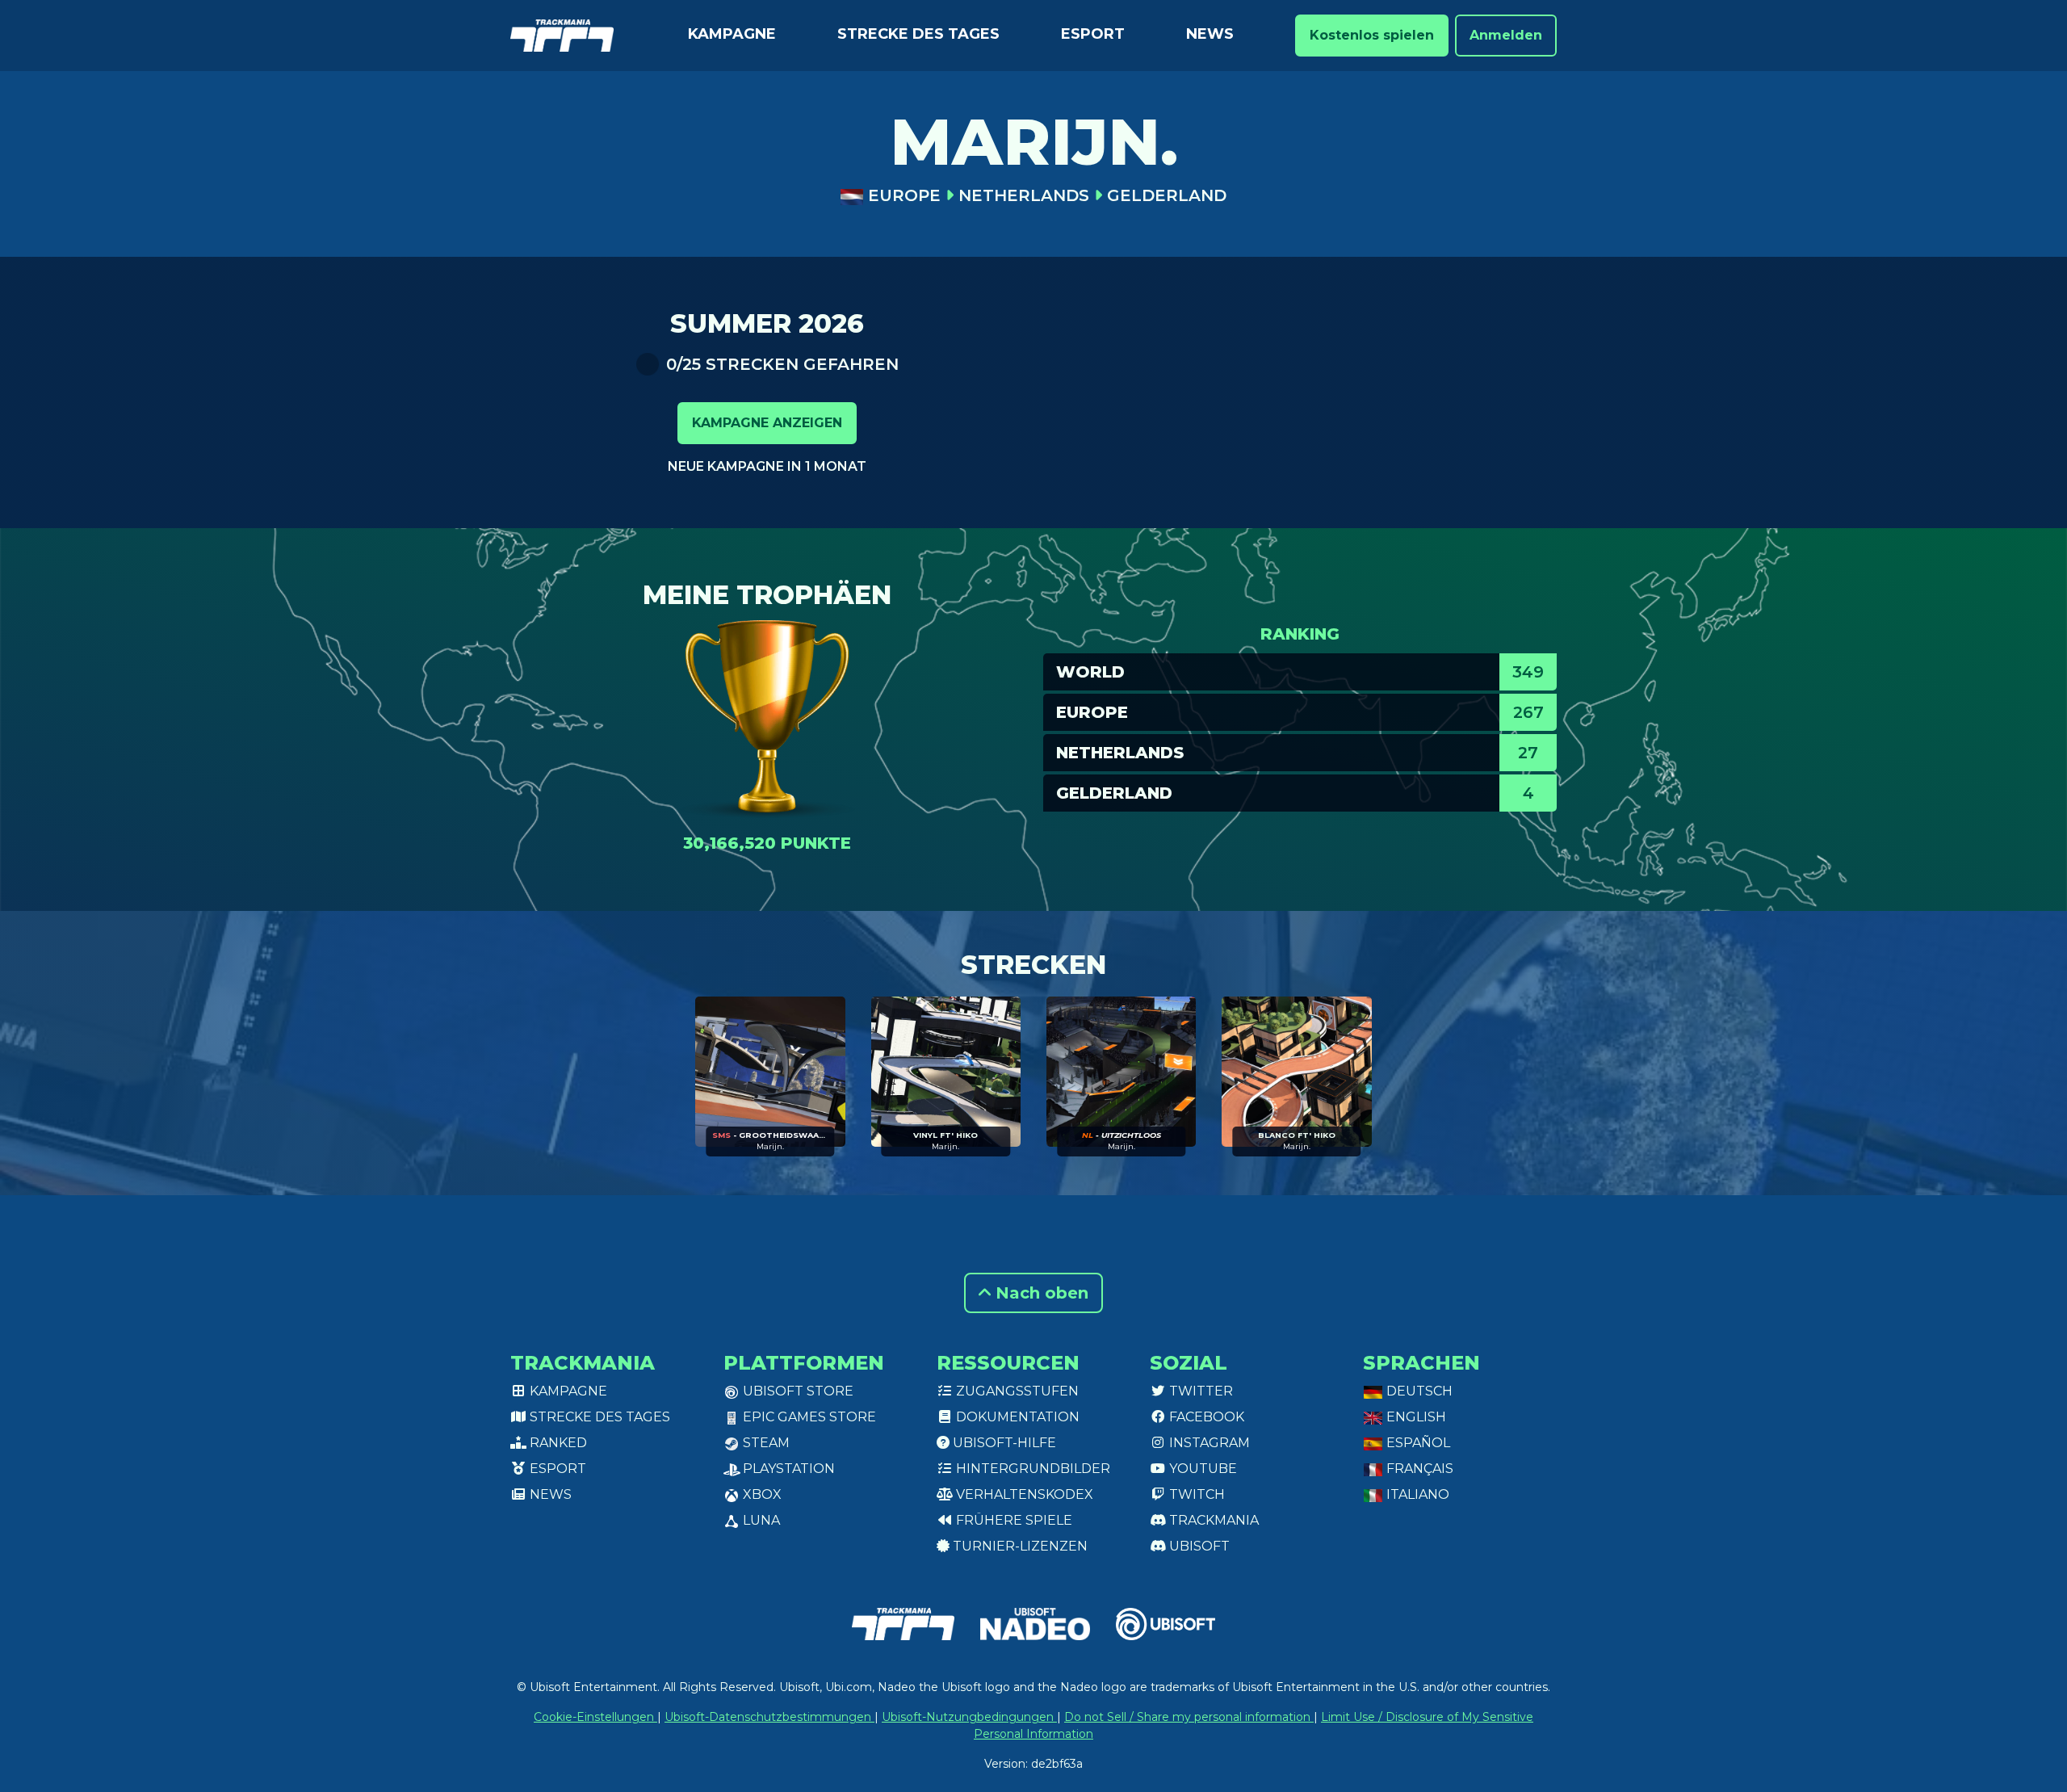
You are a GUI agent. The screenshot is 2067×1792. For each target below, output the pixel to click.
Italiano (1416, 1494)
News (1210, 34)
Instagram (1208, 1443)
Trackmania (1212, 1520)
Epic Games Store (808, 1417)
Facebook (1205, 1417)
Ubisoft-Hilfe (1003, 1443)
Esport (1093, 34)
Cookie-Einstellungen (595, 1717)
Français (1418, 1469)
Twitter (1199, 1391)
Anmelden (1506, 35)
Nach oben (1040, 1293)
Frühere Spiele (1013, 1520)
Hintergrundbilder (1031, 1469)
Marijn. (770, 1146)
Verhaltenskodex (1023, 1494)
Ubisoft (1198, 1546)
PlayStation (787, 1469)
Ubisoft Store (797, 1391)
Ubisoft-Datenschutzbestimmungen (769, 1717)
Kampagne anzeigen (767, 423)
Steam (765, 1443)
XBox (761, 1494)
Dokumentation (1016, 1417)
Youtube (1201, 1469)
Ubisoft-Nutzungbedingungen (969, 1717)
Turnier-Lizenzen (1019, 1546)
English (1415, 1417)
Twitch (1195, 1494)
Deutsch (1418, 1391)
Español (1417, 1443)
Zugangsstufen (1016, 1391)
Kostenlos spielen (1372, 35)
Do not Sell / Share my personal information (1189, 1717)
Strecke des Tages (918, 34)
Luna (760, 1520)
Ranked (557, 1443)
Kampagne (732, 34)
